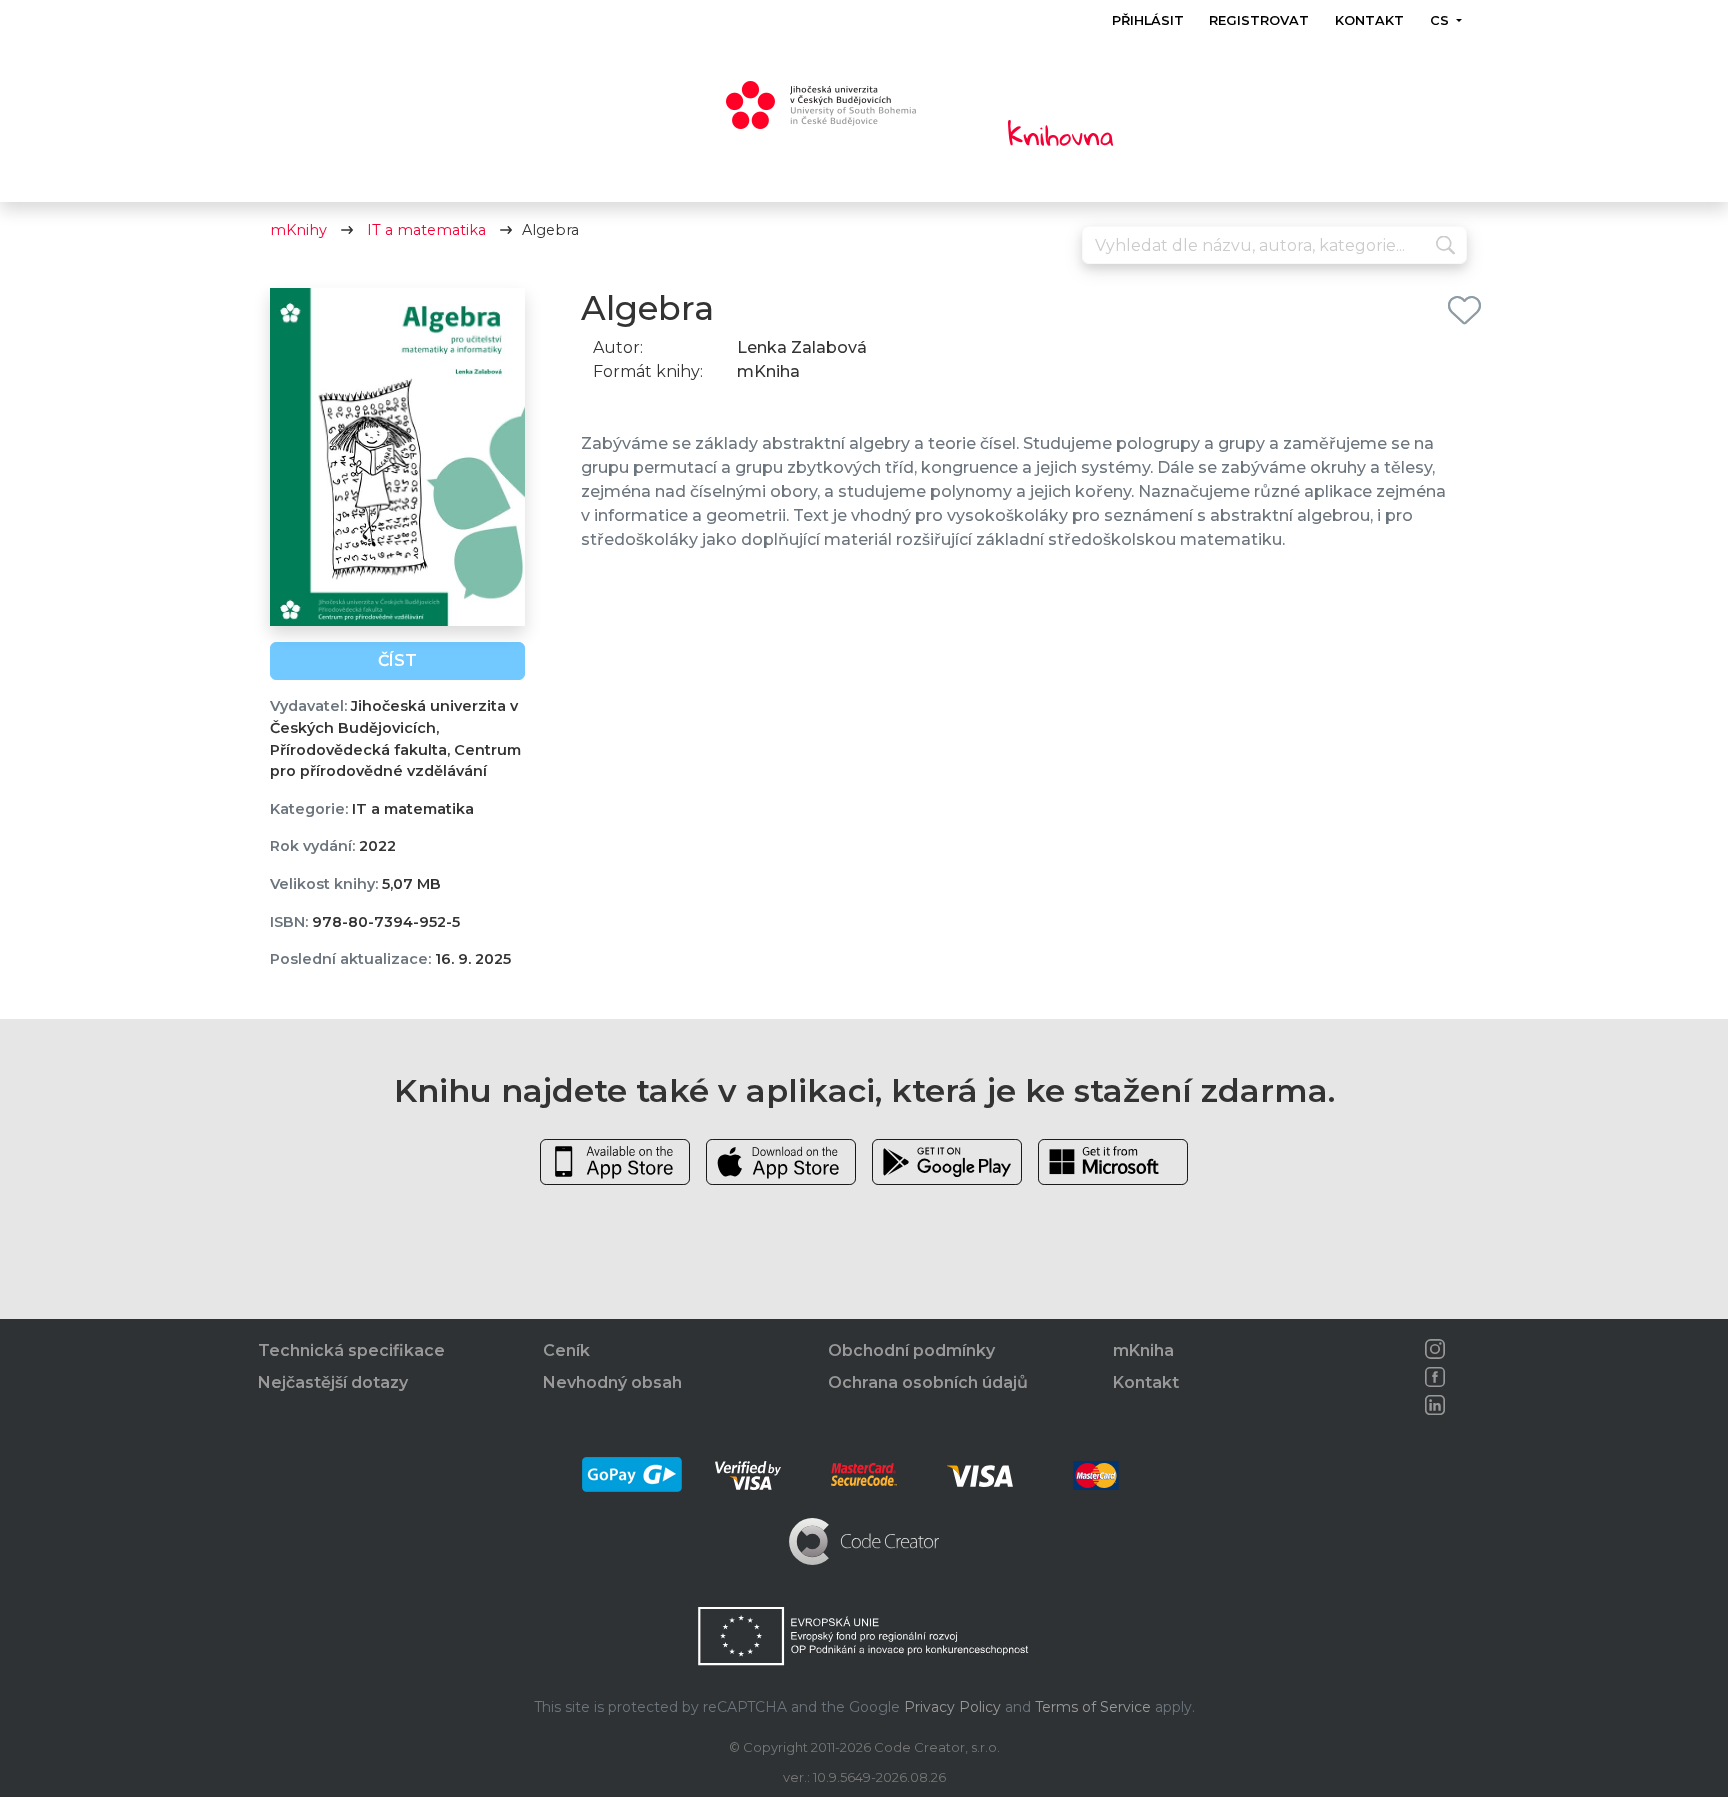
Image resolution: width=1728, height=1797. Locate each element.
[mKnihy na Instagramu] (1435, 1349)
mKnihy (298, 230)
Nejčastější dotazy (333, 1382)
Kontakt (1369, 20)
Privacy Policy (952, 1707)
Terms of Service (1093, 1707)
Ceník (566, 1350)
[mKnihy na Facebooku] (1435, 1377)
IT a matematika (426, 230)
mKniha (1143, 1350)
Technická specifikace (351, 1350)
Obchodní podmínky (911, 1350)
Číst (397, 660)
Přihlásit (1148, 20)
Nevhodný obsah (612, 1382)
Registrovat (1259, 20)
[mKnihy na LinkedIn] (1435, 1405)
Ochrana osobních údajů (928, 1382)
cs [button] (1440, 20)
